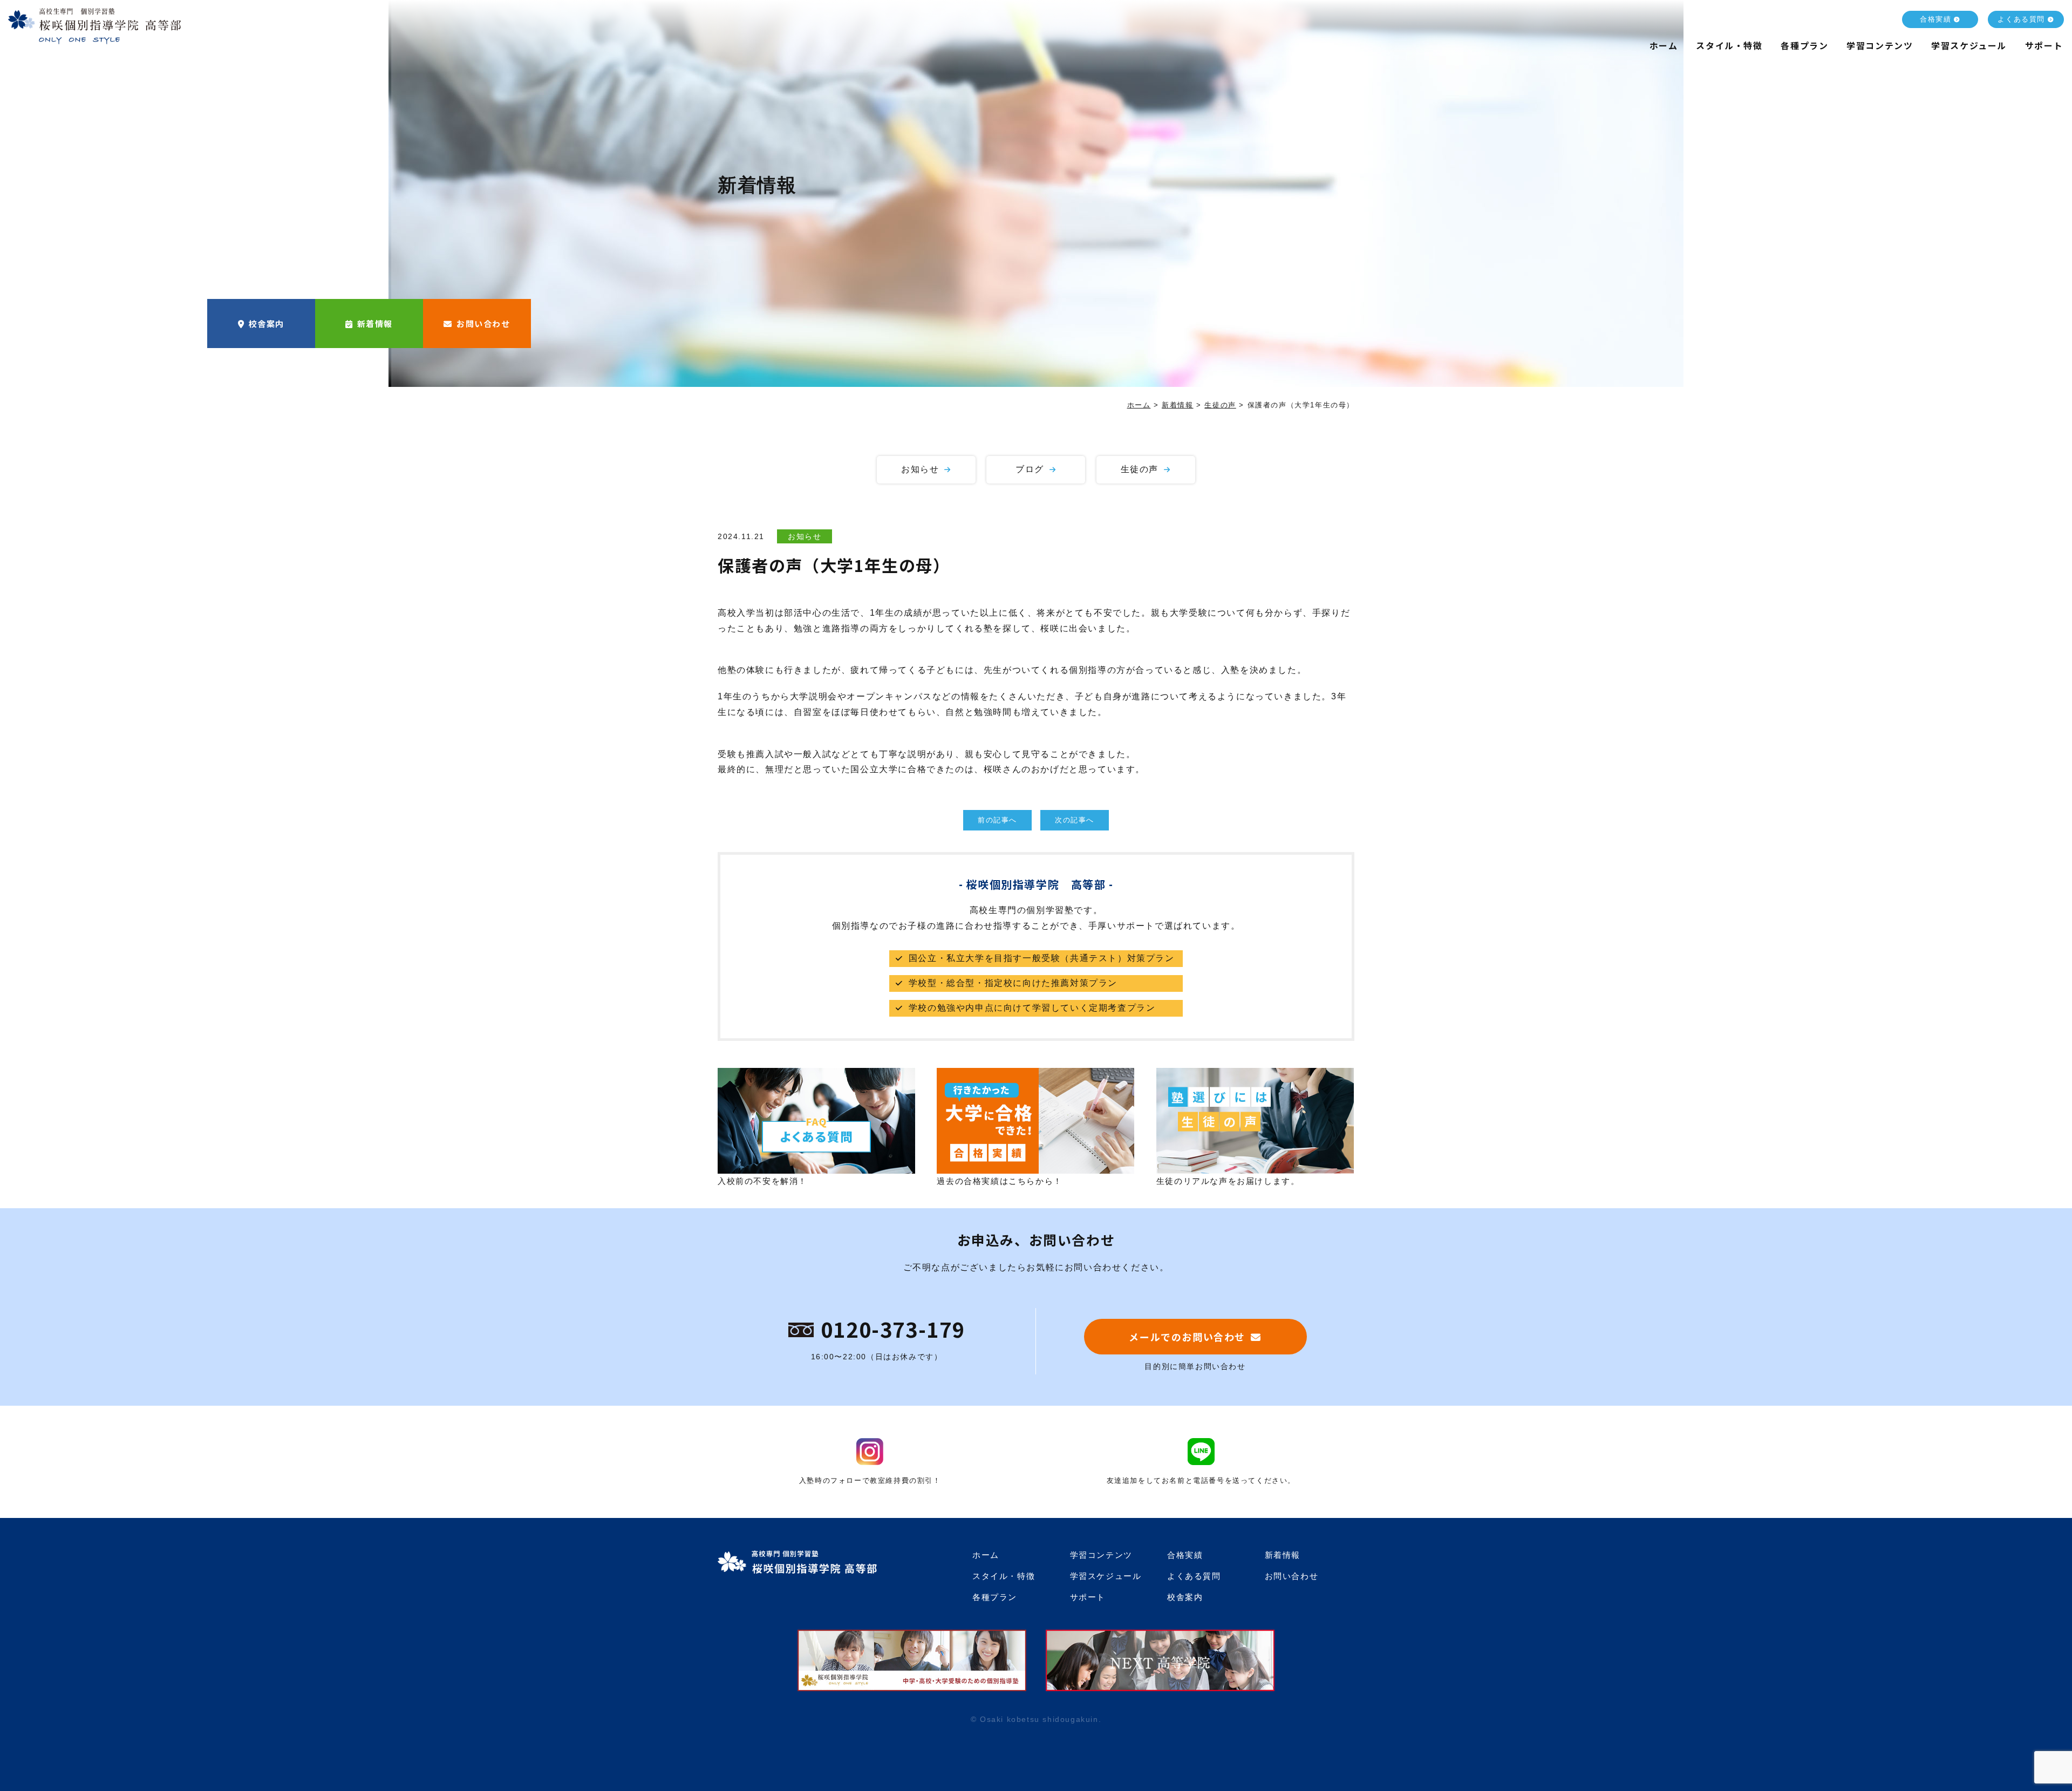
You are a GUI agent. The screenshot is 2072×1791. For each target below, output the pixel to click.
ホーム (1664, 45)
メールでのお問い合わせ (1187, 1337)
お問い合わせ (483, 324)
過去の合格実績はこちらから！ (999, 1181)
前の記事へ (997, 820)
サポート (2044, 45)
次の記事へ (1075, 820)
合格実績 (1935, 19)
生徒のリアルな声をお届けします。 (1228, 1181)
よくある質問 (2021, 19)
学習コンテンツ (1880, 45)
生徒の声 (1140, 469)
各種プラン (1804, 45)
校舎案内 (267, 324)
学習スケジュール (1969, 45)
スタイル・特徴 (1729, 45)
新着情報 (375, 324)
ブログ (1030, 469)
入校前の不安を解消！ (762, 1181)
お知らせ (920, 469)
